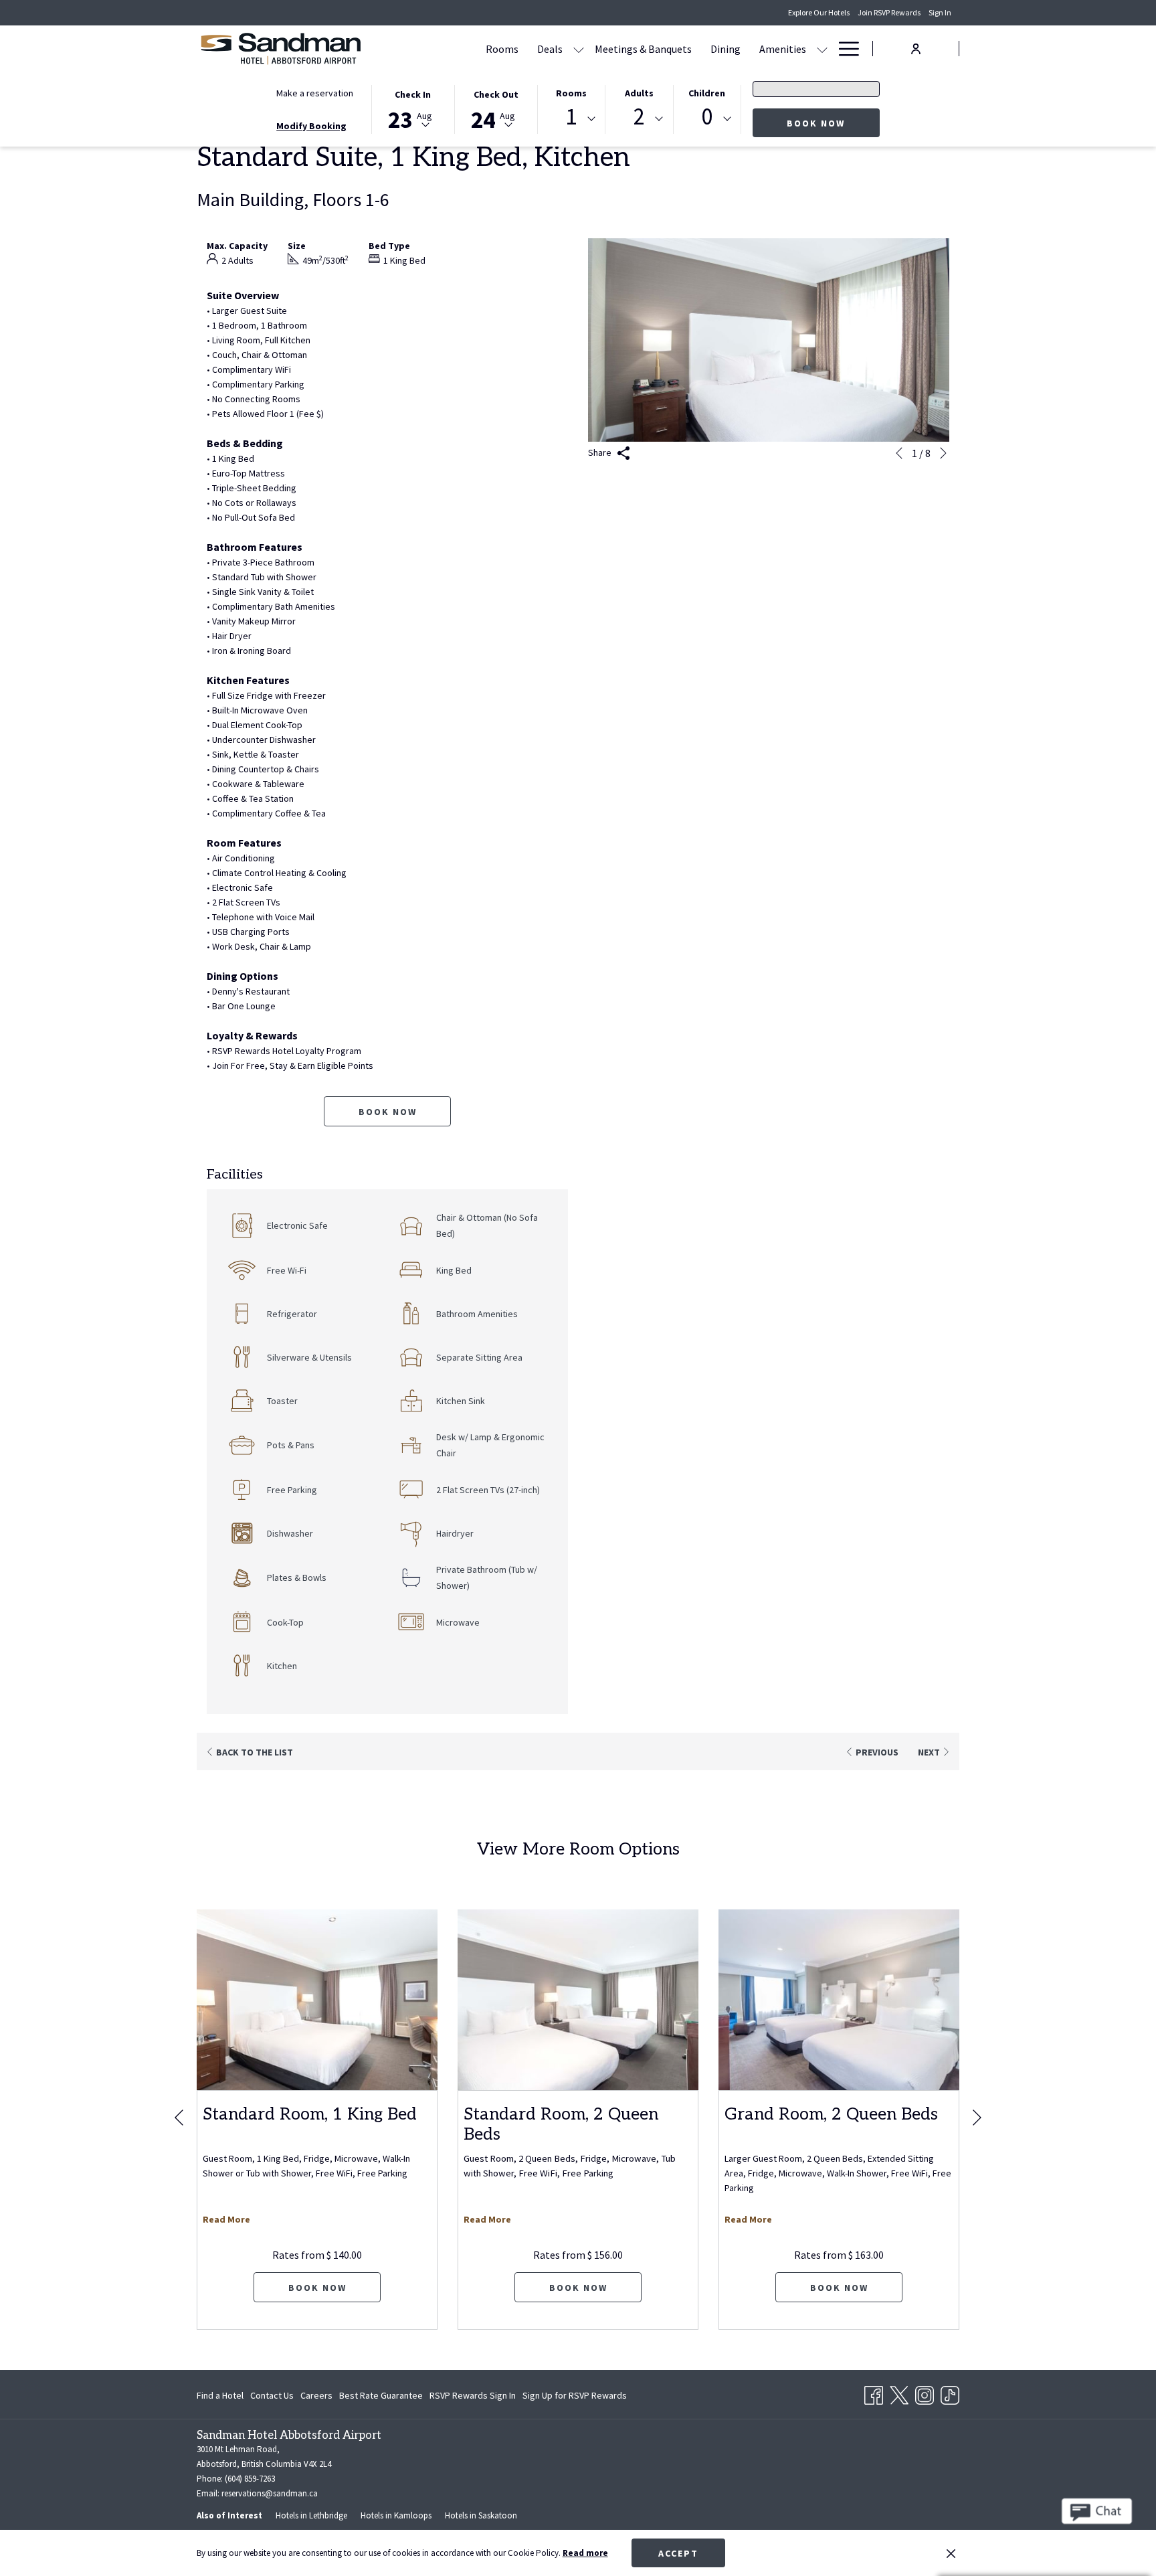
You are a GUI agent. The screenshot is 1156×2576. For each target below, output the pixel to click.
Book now (816, 123)
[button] (413, 108)
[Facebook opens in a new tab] (874, 2393)
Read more (585, 2553)
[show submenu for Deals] (579, 49)
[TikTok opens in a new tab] (950, 2393)
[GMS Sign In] (916, 48)
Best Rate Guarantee (381, 2395)
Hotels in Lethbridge (311, 2515)
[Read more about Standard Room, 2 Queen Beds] (578, 2000)
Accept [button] (678, 2553)
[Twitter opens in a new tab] (899, 2393)
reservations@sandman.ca (270, 2493)
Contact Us (272, 2395)
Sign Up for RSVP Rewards (575, 2398)
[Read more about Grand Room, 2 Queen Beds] (839, 2000)
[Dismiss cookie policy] (951, 2553)
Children (707, 93)
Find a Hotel (220, 2395)
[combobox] (571, 119)
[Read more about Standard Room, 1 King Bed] (317, 2000)
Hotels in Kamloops (396, 2515)
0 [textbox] (707, 117)
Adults (639, 93)
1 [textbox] (571, 117)
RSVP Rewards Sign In (473, 2398)
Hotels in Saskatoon (481, 2515)
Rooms (571, 93)
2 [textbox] (639, 117)
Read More (226, 2219)
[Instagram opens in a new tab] (925, 2393)
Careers (316, 2395)
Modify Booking (311, 126)
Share (601, 452)
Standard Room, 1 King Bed (310, 2114)
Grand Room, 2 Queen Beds (831, 2114)
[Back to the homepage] (280, 49)
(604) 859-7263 (250, 2479)
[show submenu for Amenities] (822, 49)
